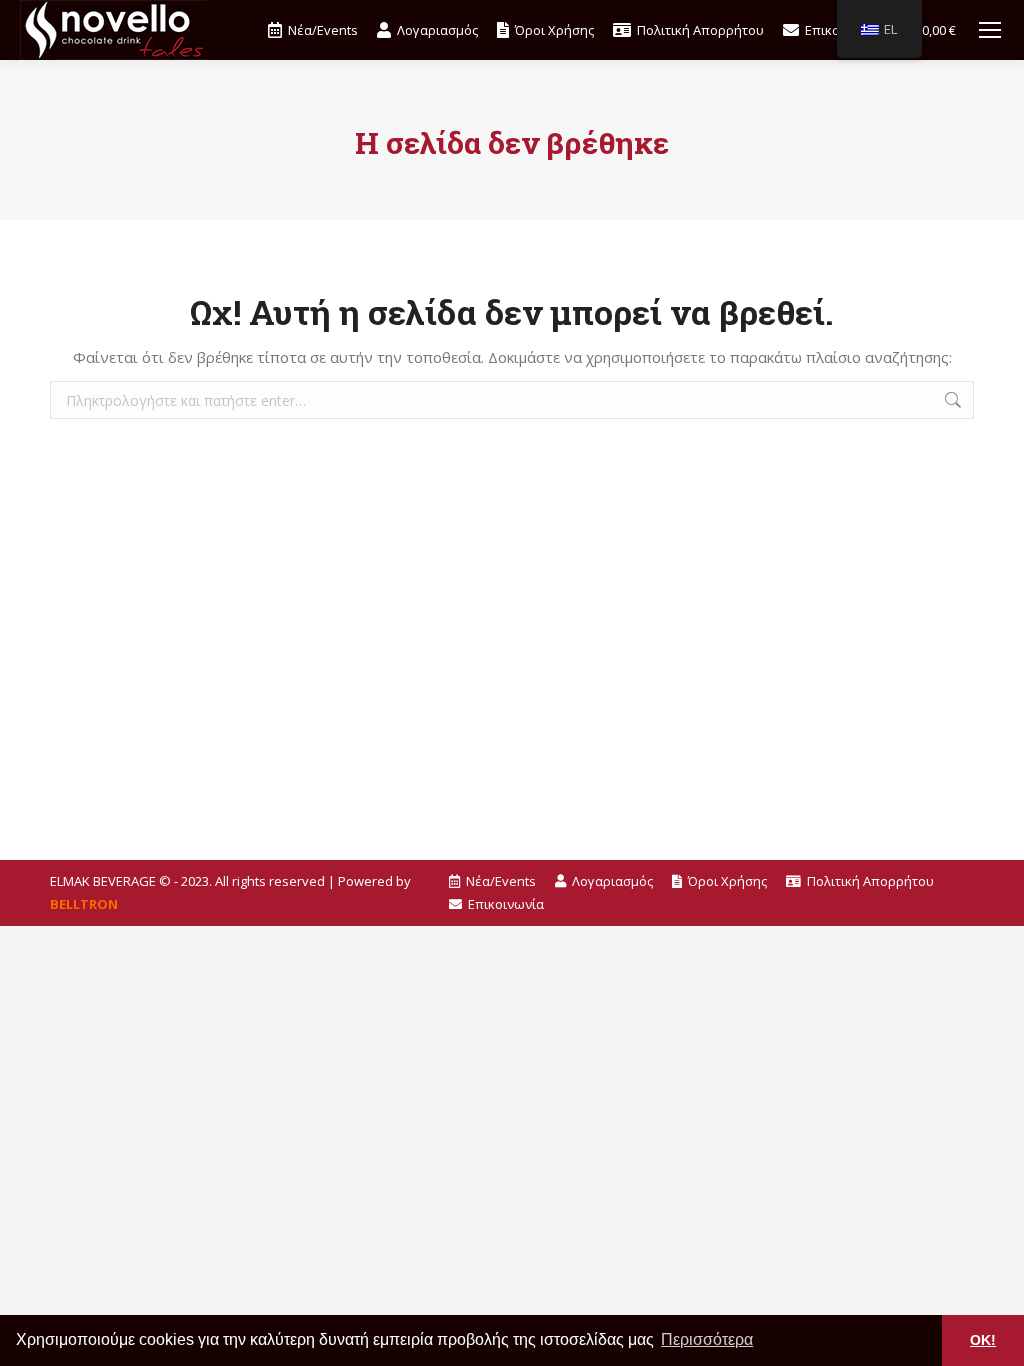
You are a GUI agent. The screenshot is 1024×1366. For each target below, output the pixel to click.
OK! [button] (983, 1340)
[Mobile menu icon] (990, 30)
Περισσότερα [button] (707, 1339)
